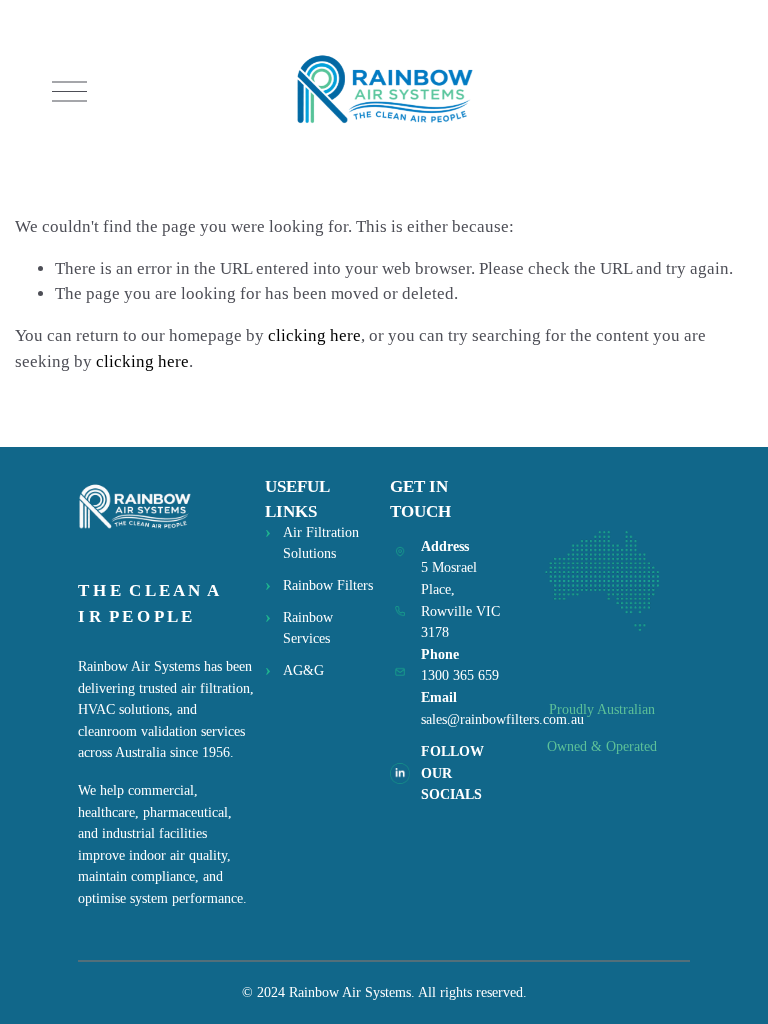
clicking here (314, 335)
